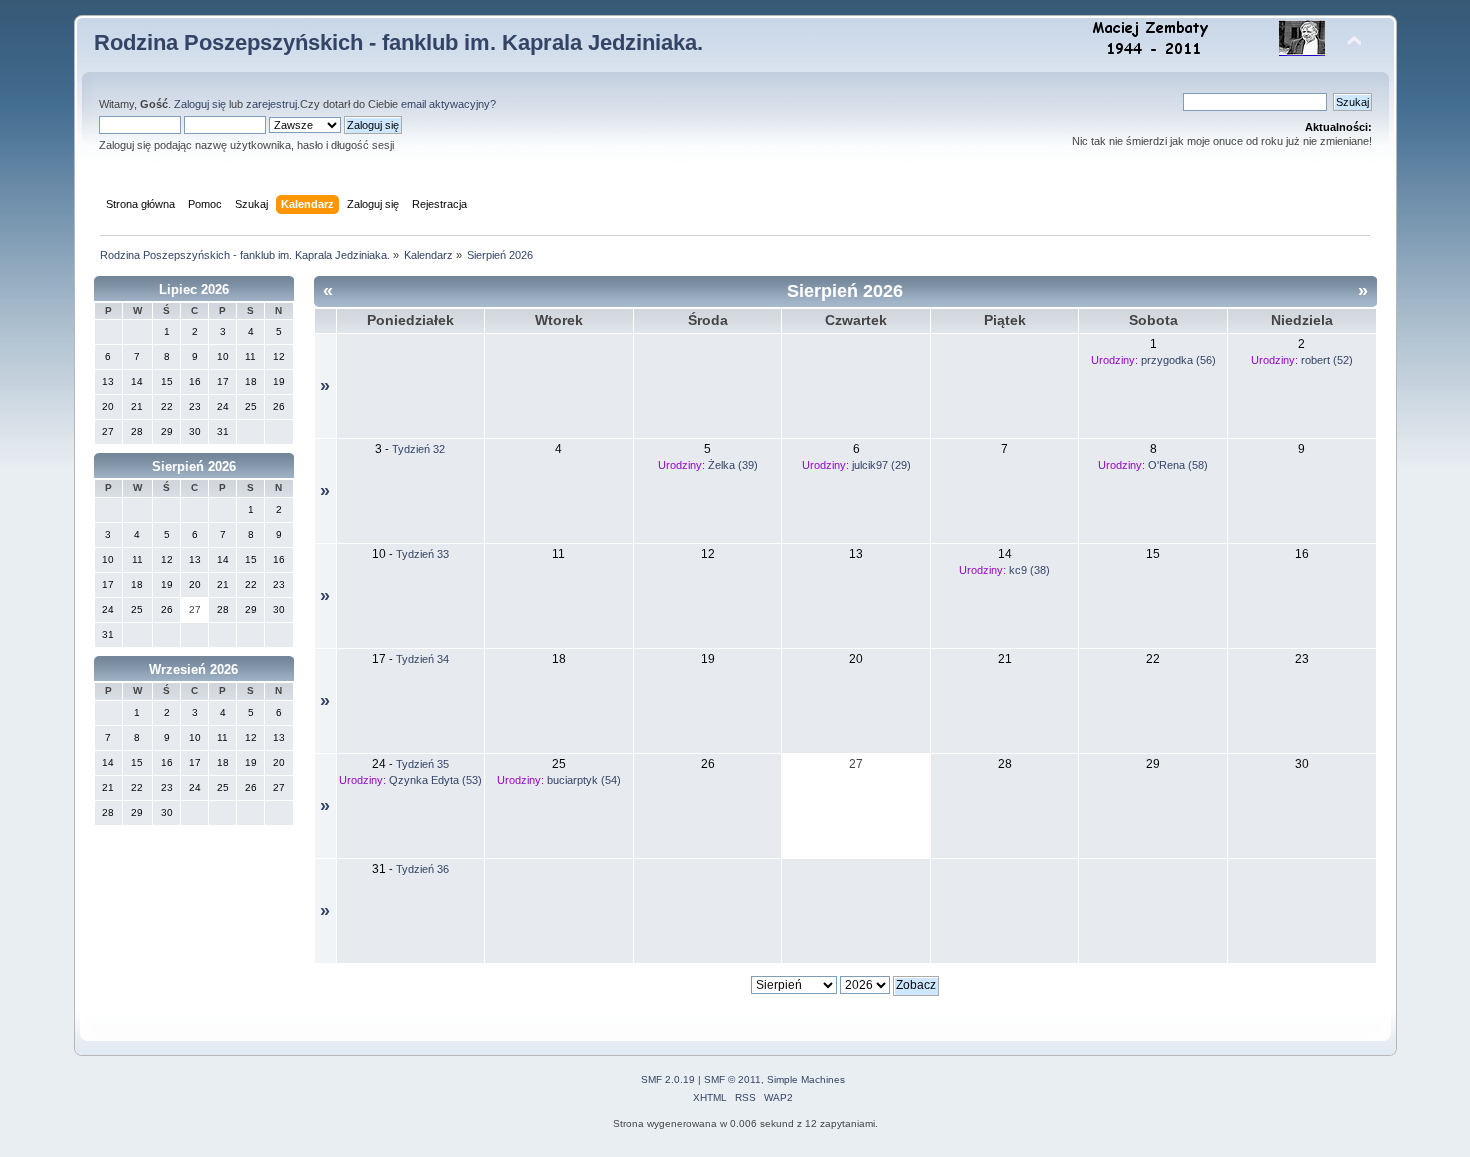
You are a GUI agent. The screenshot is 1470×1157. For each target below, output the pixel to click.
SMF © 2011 (732, 1079)
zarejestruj (271, 104)
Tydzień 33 (422, 554)
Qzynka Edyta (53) (435, 780)
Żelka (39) (733, 465)
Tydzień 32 (418, 449)
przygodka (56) (1178, 360)
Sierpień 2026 (194, 466)
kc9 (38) (1029, 570)
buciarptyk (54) (584, 780)
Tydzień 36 (422, 869)
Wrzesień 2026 (193, 669)
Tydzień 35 (422, 764)
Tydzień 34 (422, 659)
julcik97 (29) (881, 465)
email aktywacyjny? (448, 104)
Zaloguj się (200, 104)
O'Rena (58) (1178, 465)
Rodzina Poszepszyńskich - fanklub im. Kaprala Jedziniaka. (398, 42)
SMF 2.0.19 (668, 1079)
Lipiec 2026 (194, 289)
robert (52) (1327, 360)
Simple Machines (806, 1079)
